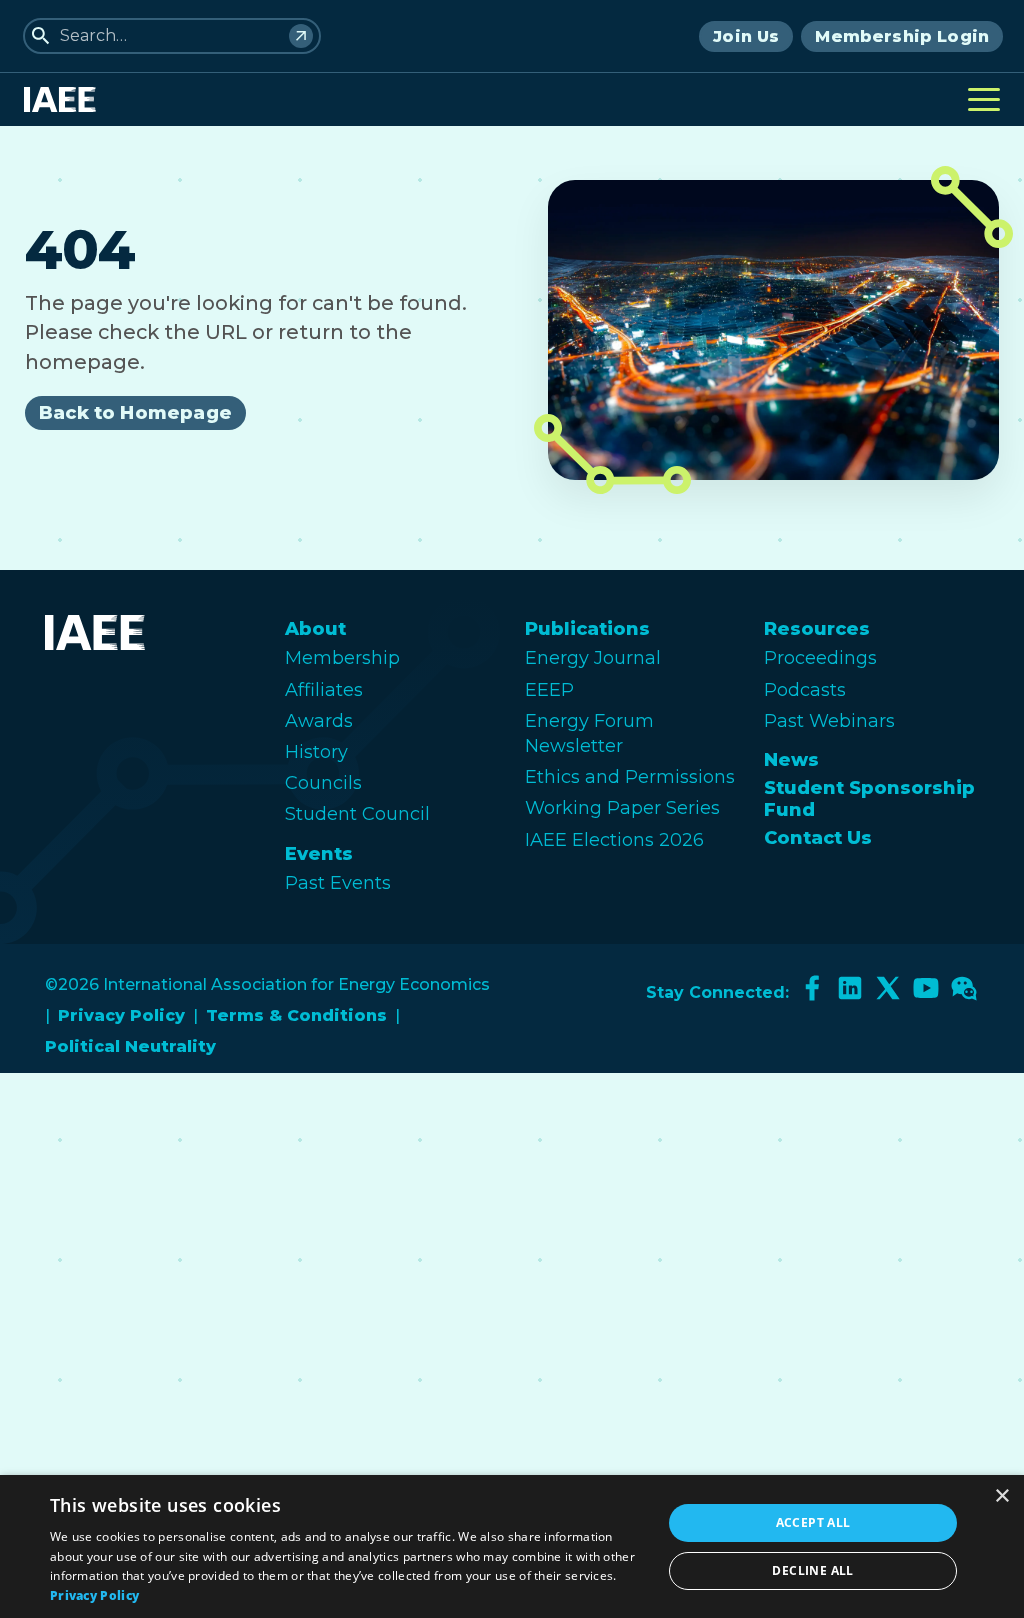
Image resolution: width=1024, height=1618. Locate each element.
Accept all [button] (813, 1522)
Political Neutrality (130, 1046)
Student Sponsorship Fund (869, 799)
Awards (319, 721)
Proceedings (820, 658)
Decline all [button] (812, 1570)
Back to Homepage (135, 413)
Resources (817, 629)
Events (319, 854)
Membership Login (902, 36)
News (791, 760)
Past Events (338, 883)
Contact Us (818, 838)
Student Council (357, 814)
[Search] (301, 36)
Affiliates (324, 690)
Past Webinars (829, 721)
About (315, 629)
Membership (342, 658)
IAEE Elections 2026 (614, 840)
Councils (323, 783)
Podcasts (805, 690)
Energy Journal (593, 658)
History (316, 752)
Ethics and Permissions (630, 777)
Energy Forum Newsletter (589, 733)
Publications (587, 629)
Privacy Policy (121, 1015)
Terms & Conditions (296, 1015)
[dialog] (512, 1546)
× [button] (1001, 1496)
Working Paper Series (622, 808)
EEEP (549, 690)
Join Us (746, 36)
